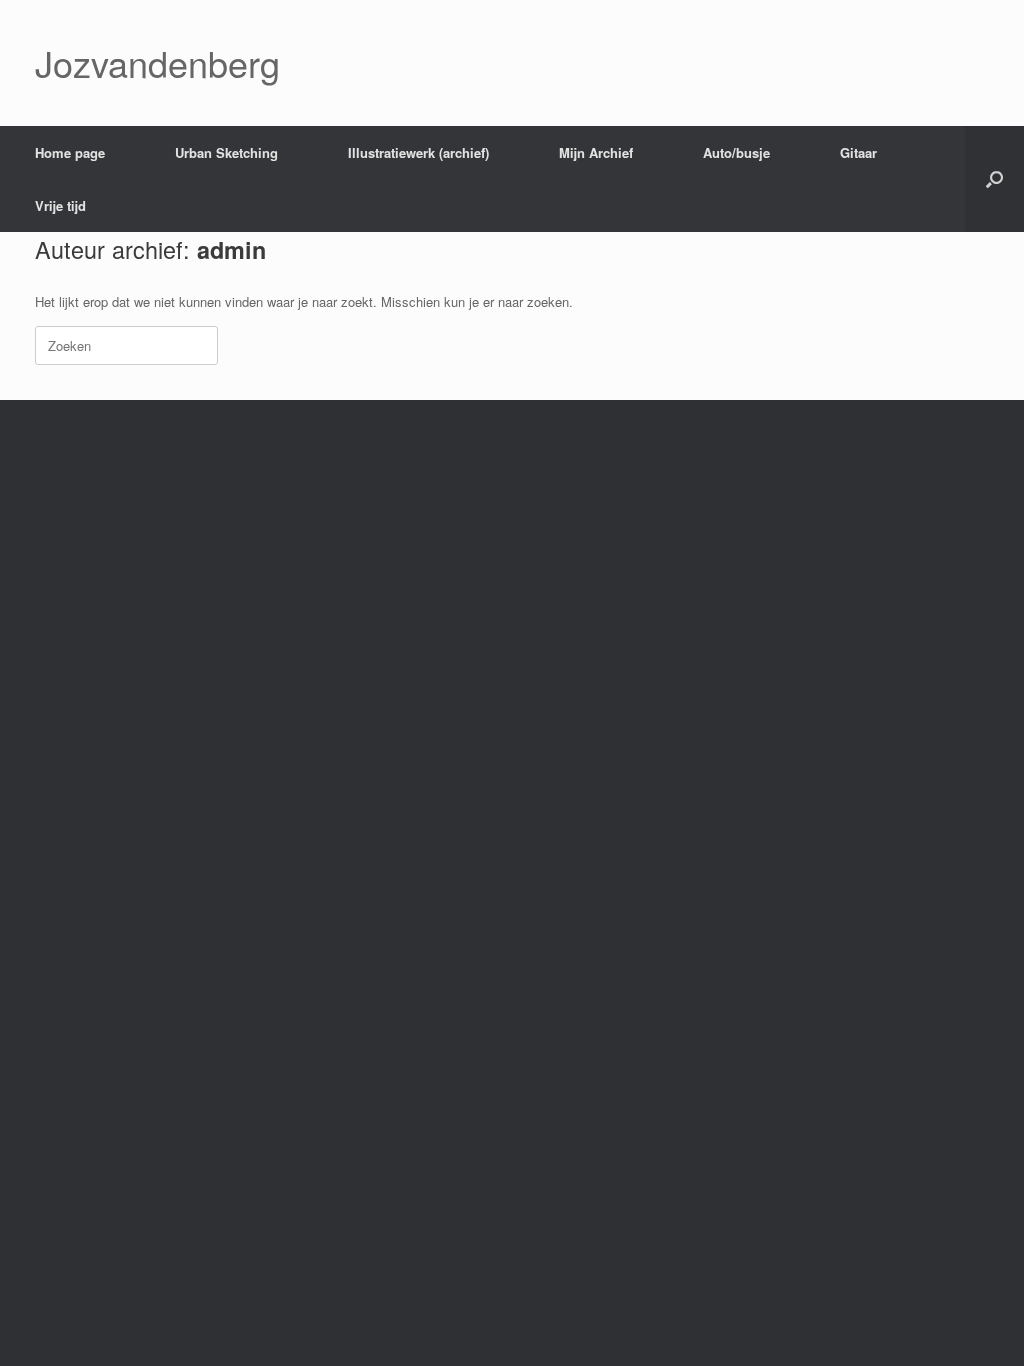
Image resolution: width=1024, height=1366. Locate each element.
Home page (70, 152)
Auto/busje (736, 152)
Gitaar (858, 152)
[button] (994, 179)
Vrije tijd (60, 205)
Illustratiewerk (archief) (418, 152)
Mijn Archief (596, 152)
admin (231, 249)
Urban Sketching (226, 152)
